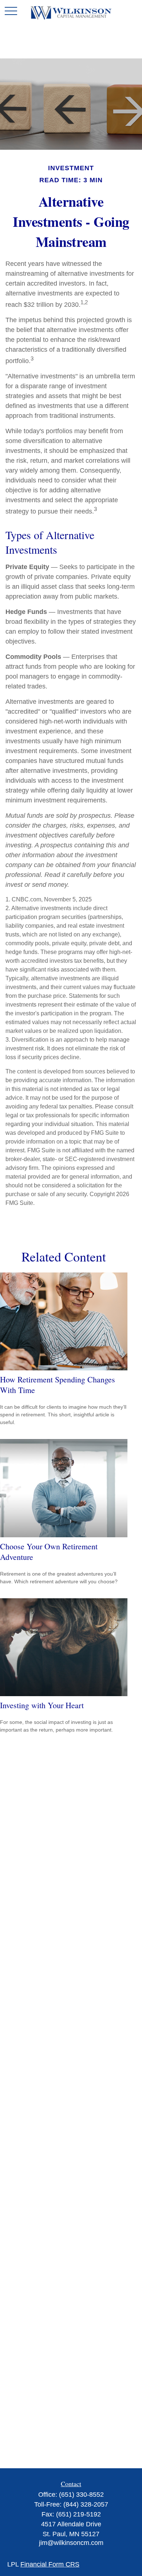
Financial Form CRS (50, 2564)
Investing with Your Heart (42, 1705)
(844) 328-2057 (86, 2504)
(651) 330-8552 (81, 2495)
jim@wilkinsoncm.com (71, 2543)
